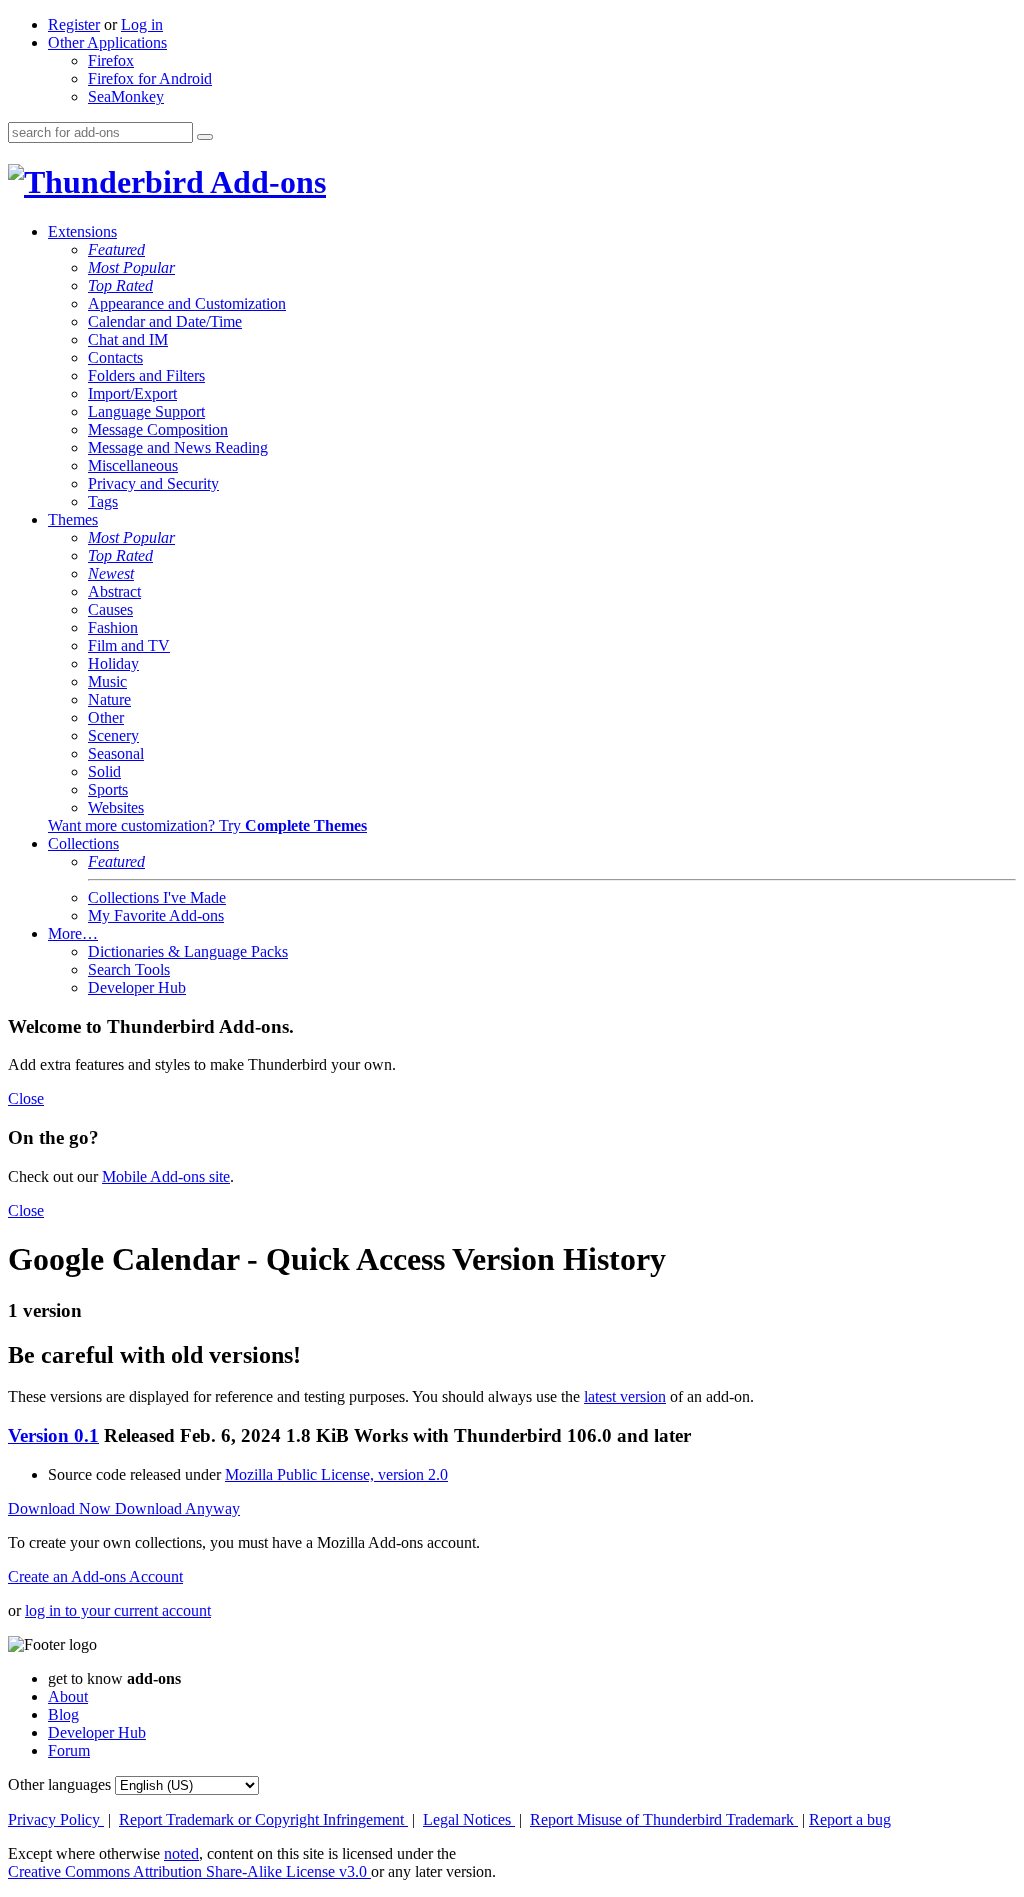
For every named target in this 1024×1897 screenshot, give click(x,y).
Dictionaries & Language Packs (188, 951)
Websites (116, 807)
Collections (83, 843)
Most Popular (131, 267)
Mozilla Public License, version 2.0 (336, 1474)
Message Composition (158, 429)
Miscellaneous (133, 465)
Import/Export (132, 393)
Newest (111, 573)
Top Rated (120, 285)
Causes (110, 609)
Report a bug (850, 1819)
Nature (109, 699)
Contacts (115, 357)
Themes (73, 519)
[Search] (205, 137)
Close (26, 1098)
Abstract (114, 591)
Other (106, 717)
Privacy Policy (56, 1819)
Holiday (113, 663)
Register (74, 24)
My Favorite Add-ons (156, 915)
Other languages (59, 1784)
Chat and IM (128, 339)
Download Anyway (177, 1508)
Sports (108, 789)
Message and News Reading (178, 447)
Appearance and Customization (187, 303)
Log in (142, 24)
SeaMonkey (126, 96)
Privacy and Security (153, 483)
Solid (104, 771)
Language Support (146, 411)
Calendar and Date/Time (165, 321)
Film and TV (129, 645)
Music (107, 681)
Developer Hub (137, 987)
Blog (63, 1714)
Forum (69, 1750)
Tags (103, 501)
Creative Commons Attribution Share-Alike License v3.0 (189, 1871)
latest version (625, 1396)
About (68, 1696)
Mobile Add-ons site (166, 1176)
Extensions (82, 231)
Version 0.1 (53, 1435)
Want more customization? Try (207, 825)
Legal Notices (469, 1819)
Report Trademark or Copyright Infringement (263, 1819)
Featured (116, 249)
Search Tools (129, 969)
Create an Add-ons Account (95, 1576)
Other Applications (107, 42)
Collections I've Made (157, 897)
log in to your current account (118, 1610)
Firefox (111, 60)
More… (73, 933)
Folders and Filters (146, 375)
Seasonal (116, 753)
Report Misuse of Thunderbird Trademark (664, 1819)
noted (181, 1853)
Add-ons (265, 182)
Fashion (113, 627)
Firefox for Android (150, 78)
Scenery (113, 735)
